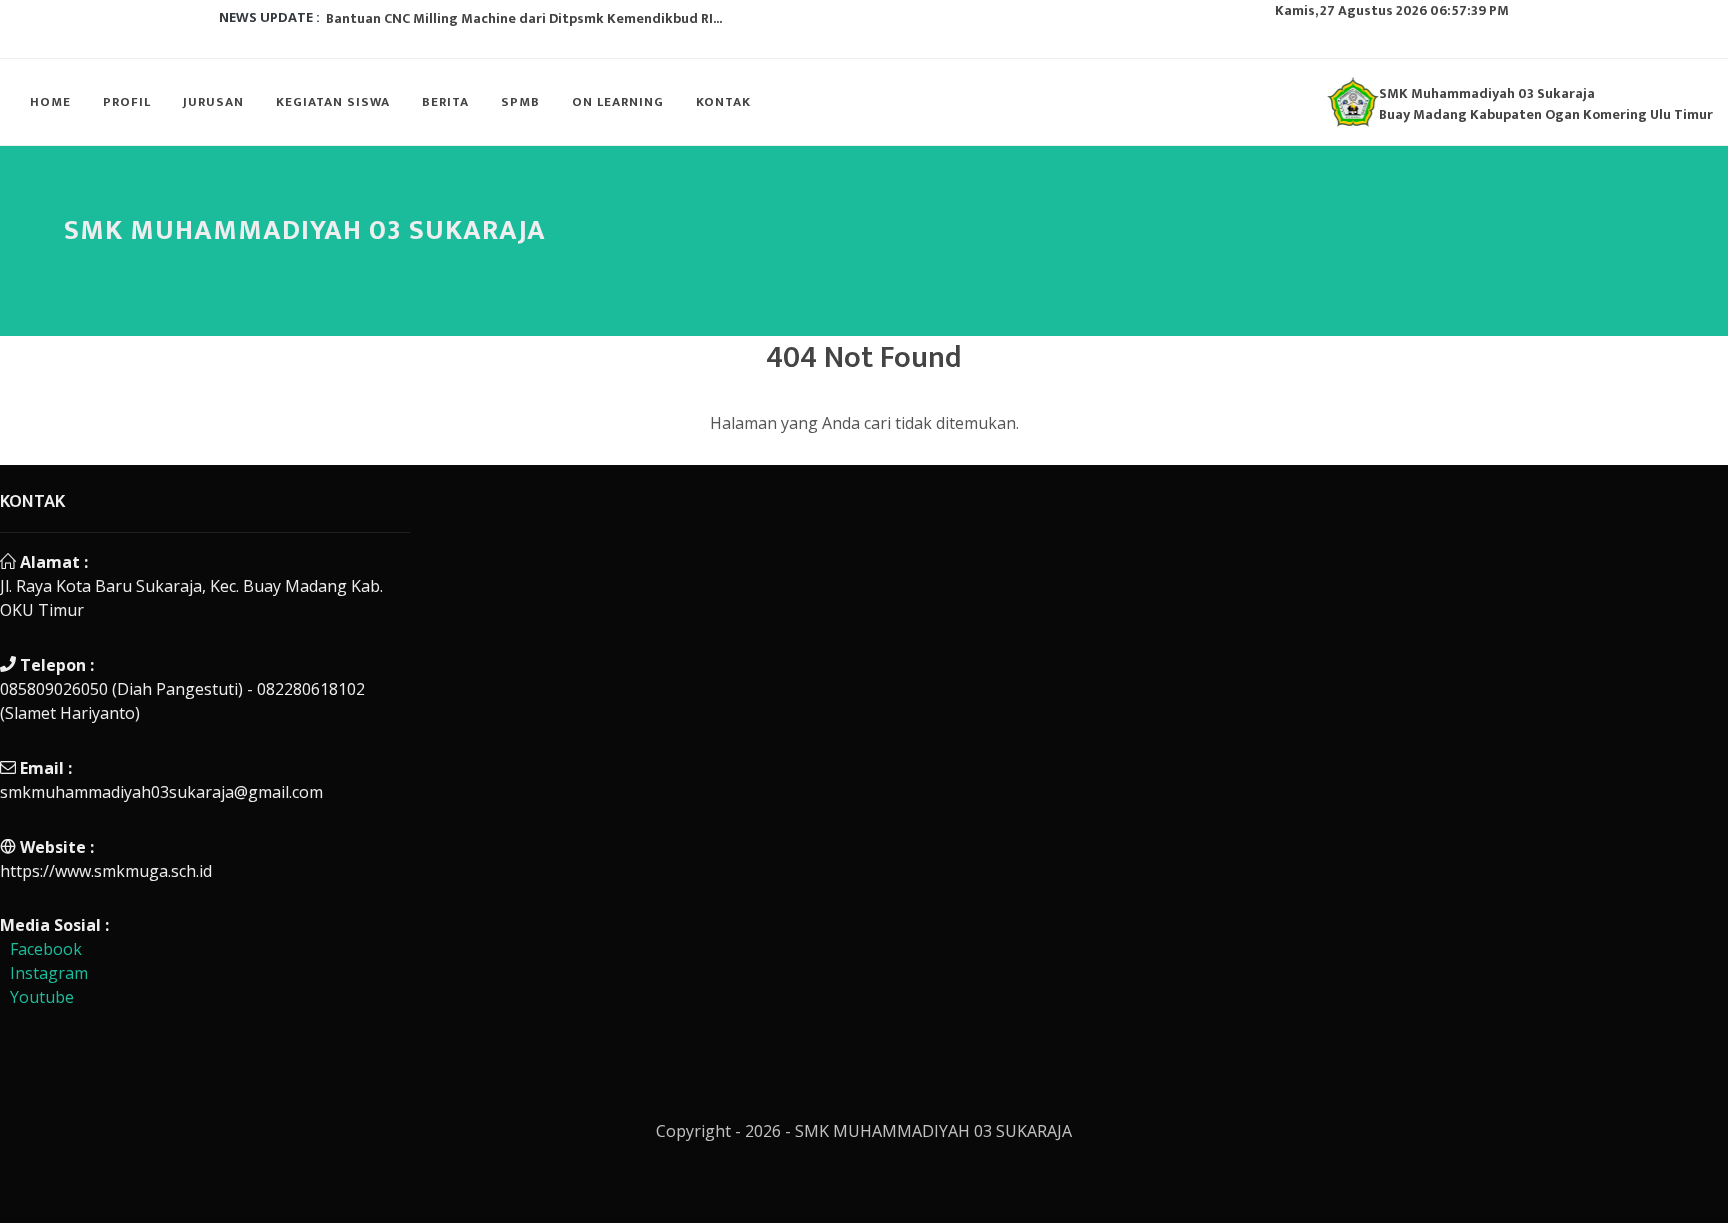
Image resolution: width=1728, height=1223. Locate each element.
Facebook (46, 949)
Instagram (49, 973)
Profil (127, 102)
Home (50, 102)
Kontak (723, 102)
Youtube (42, 997)
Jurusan (213, 102)
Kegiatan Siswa (333, 102)
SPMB (520, 102)
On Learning (618, 102)
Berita (445, 102)
